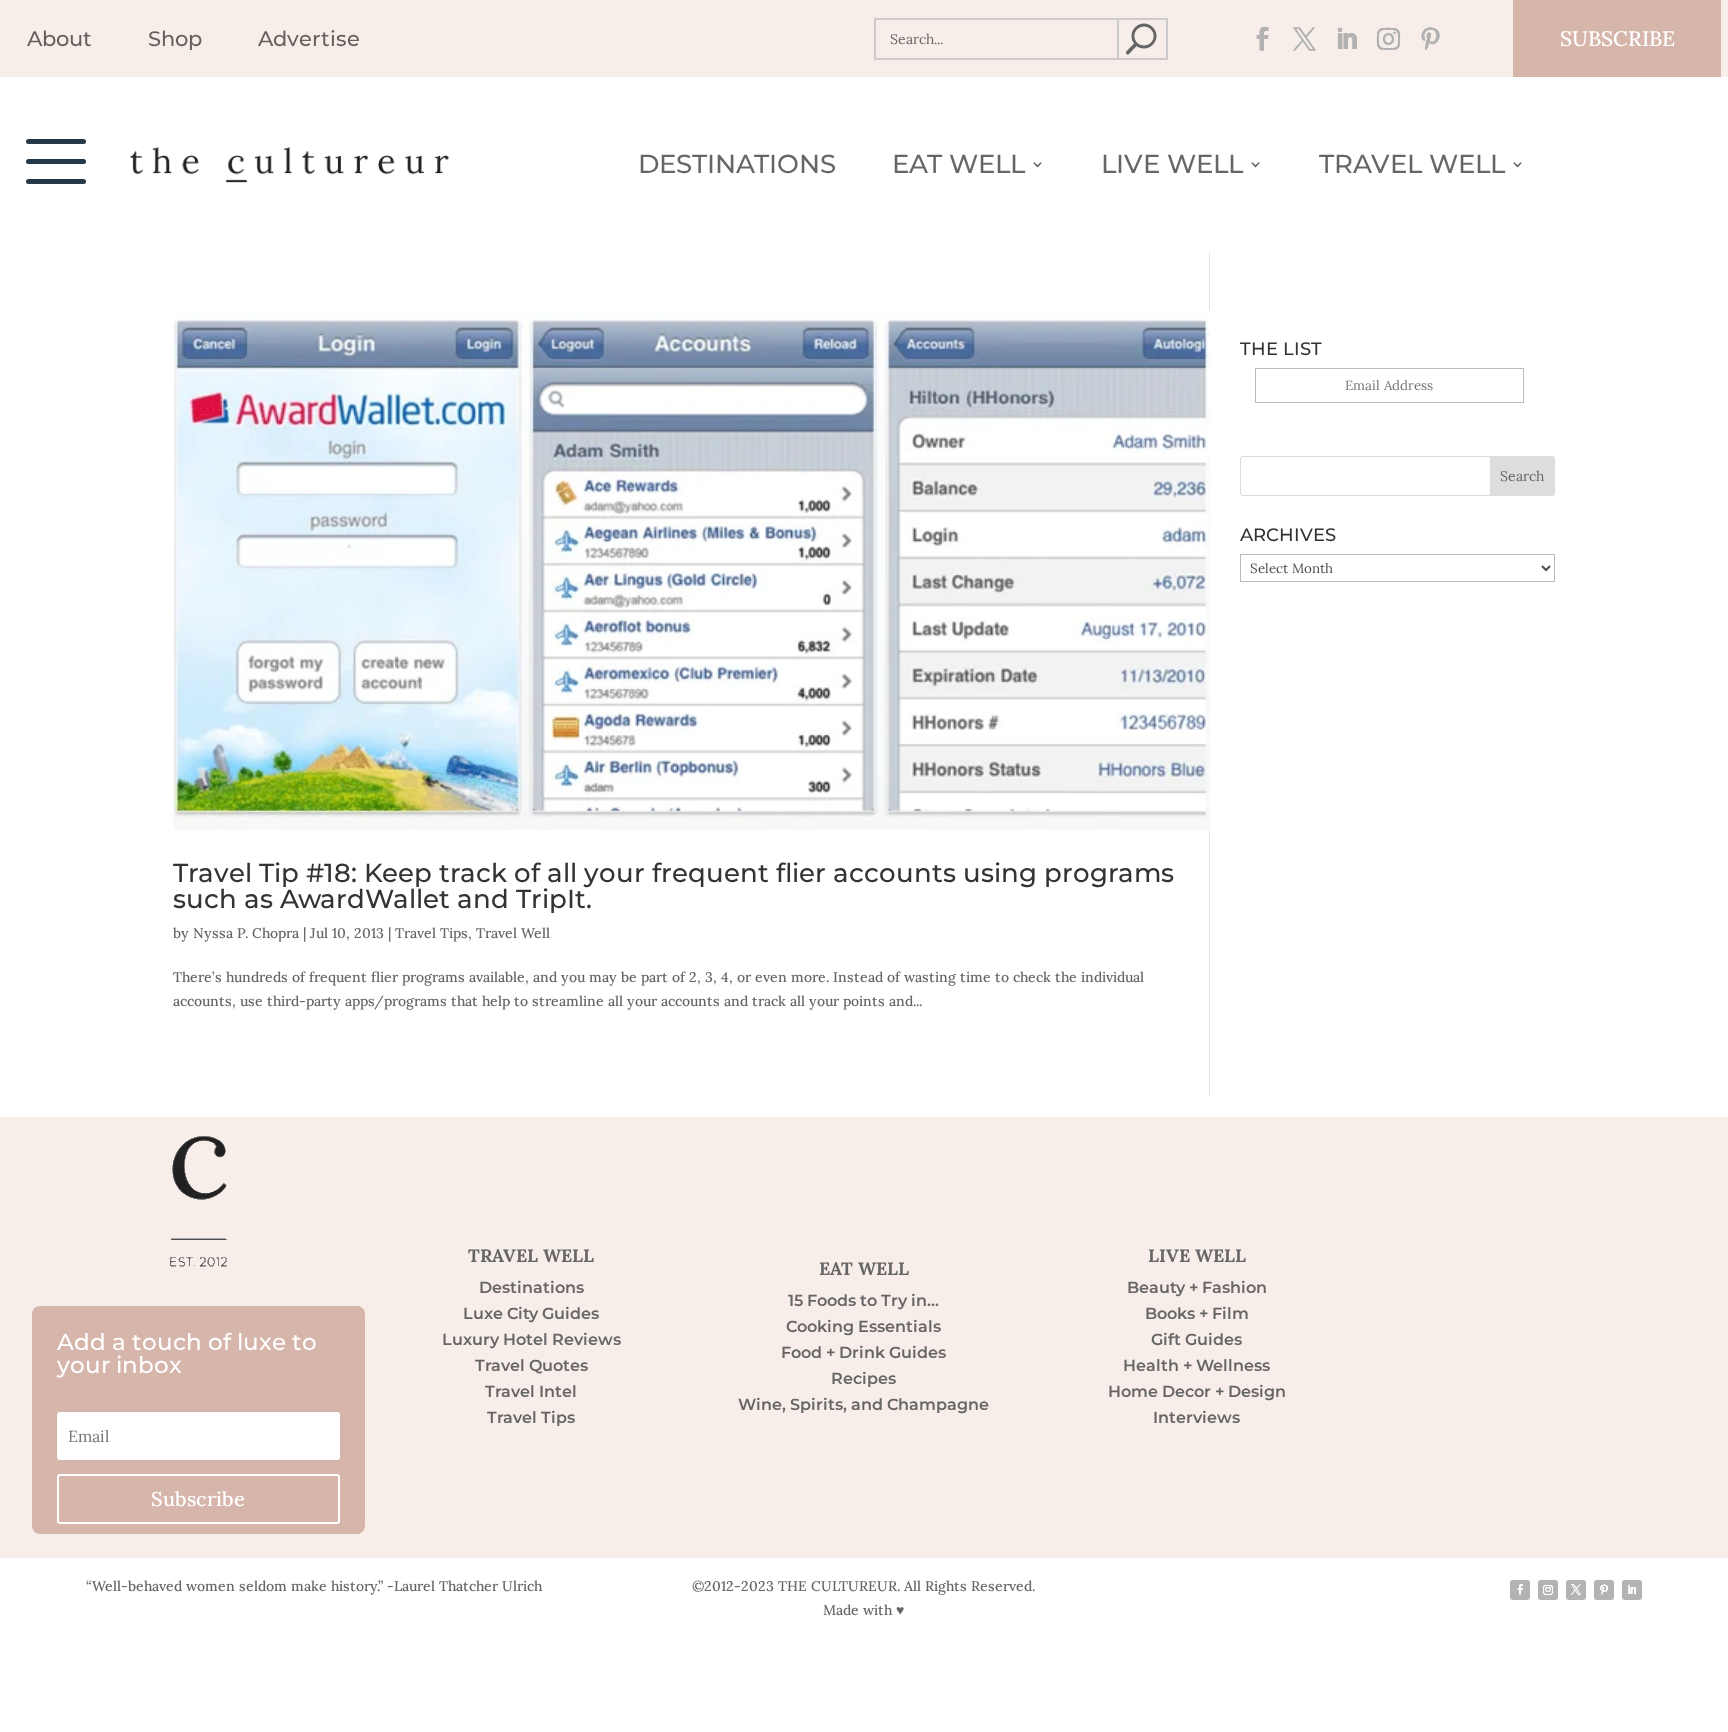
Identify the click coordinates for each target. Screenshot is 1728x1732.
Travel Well (1412, 168)
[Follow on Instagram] (1383, 39)
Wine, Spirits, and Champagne (863, 1404)
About (59, 41)
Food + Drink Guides (863, 1352)
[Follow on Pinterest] (1425, 39)
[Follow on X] (1299, 39)
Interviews (1196, 1417)
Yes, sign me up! (1389, 414)
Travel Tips (431, 933)
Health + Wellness (1196, 1365)
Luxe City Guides (531, 1313)
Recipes (863, 1378)
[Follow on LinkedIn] (1341, 39)
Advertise (309, 41)
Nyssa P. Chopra (246, 933)
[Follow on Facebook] (1257, 39)
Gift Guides (1196, 1339)
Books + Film (1197, 1313)
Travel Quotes (531, 1365)
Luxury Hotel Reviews (531, 1339)
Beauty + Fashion (1197, 1287)
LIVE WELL (1197, 1255)
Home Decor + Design (1197, 1391)
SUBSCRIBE (1617, 38)
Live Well (1172, 168)
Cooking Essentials (863, 1326)
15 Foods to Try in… (863, 1300)
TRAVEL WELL (531, 1255)
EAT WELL (864, 1268)
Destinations (737, 168)
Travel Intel (531, 1391)
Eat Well (958, 168)
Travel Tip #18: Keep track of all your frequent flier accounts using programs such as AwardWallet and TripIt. (673, 886)
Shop (175, 41)
